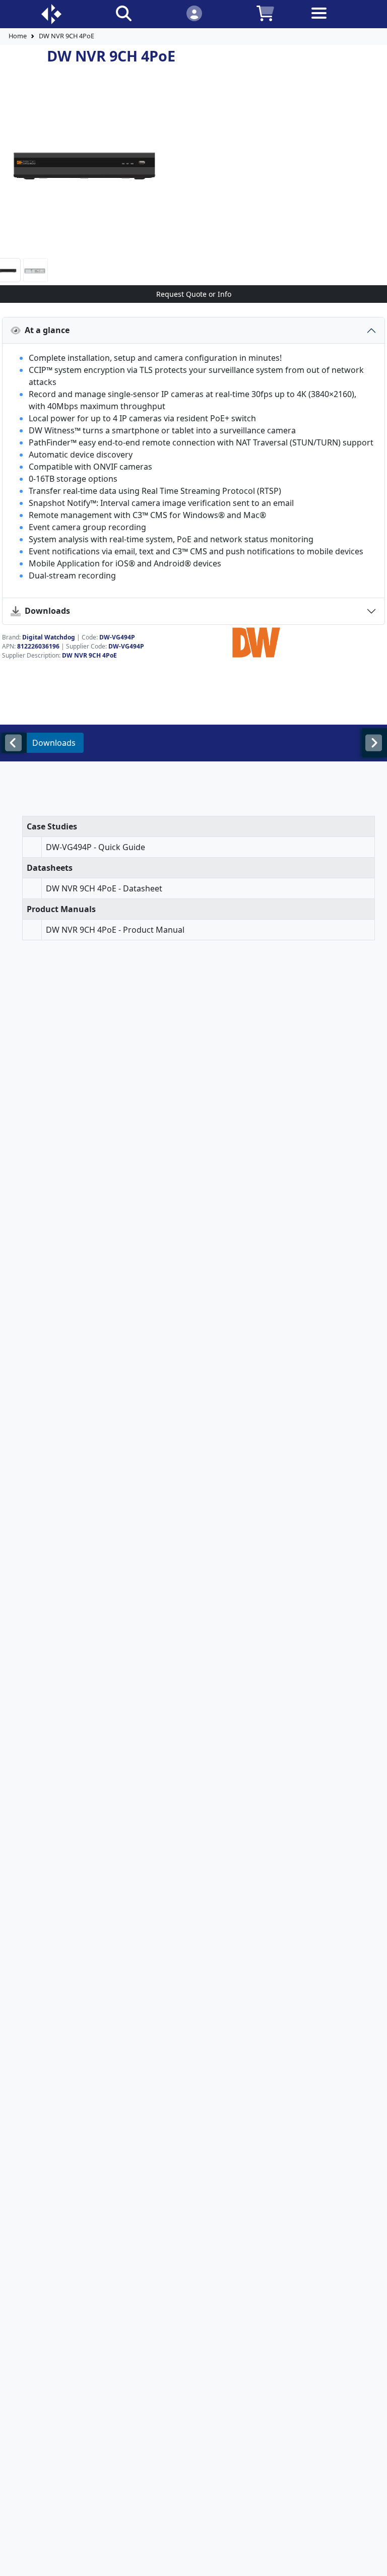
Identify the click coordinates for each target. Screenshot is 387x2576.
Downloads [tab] (54, 743)
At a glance (45, 330)
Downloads (45, 611)
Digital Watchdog (49, 637)
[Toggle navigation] (336, 21)
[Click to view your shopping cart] (265, 13)
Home (18, 36)
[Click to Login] (194, 13)
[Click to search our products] (124, 13)
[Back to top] (373, 2562)
